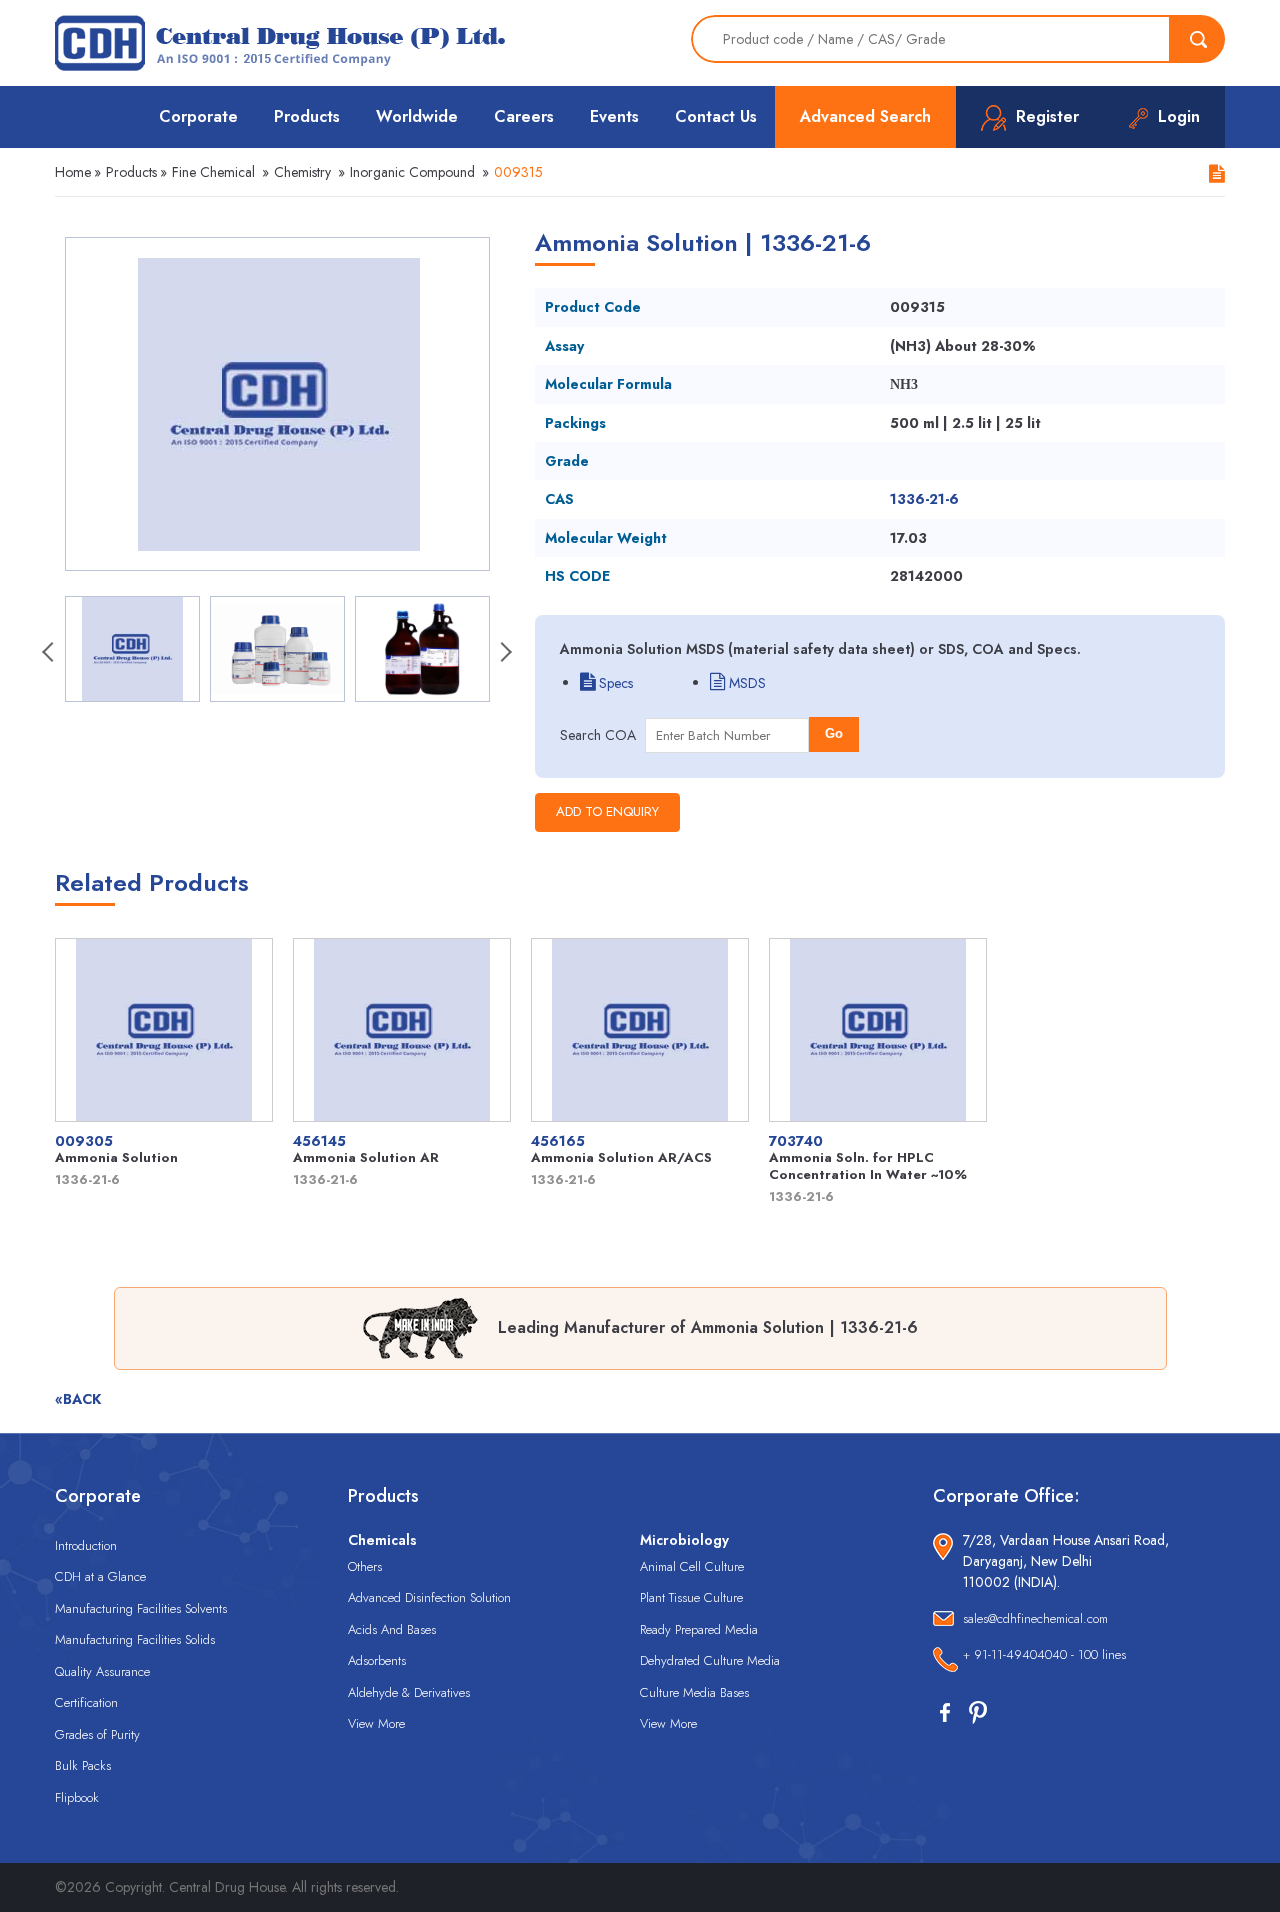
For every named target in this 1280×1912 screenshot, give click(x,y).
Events (614, 116)
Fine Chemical (213, 172)
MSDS (745, 683)
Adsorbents (377, 1660)
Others (365, 1566)
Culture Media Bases (694, 1692)
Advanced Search (865, 116)
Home (73, 172)
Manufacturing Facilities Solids (135, 1639)
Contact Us (716, 116)
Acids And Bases (392, 1629)
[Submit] (1198, 39)
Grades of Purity (97, 1734)
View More (376, 1723)
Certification (86, 1702)
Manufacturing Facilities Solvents (141, 1608)
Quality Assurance (102, 1671)
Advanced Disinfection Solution (429, 1597)
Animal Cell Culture (692, 1566)
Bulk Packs (83, 1765)
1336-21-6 (924, 499)
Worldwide (417, 116)
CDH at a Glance (100, 1576)
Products (307, 116)
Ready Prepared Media (699, 1629)
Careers (524, 116)
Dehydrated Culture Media (710, 1660)
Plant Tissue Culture (691, 1597)
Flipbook (77, 1797)
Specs (614, 683)
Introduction (86, 1545)
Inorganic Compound (412, 172)
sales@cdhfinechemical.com (1035, 1618)
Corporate (198, 116)
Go (834, 733)
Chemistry (302, 172)
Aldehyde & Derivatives (409, 1692)
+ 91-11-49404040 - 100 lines (1044, 1654)
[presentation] (50, 654)
